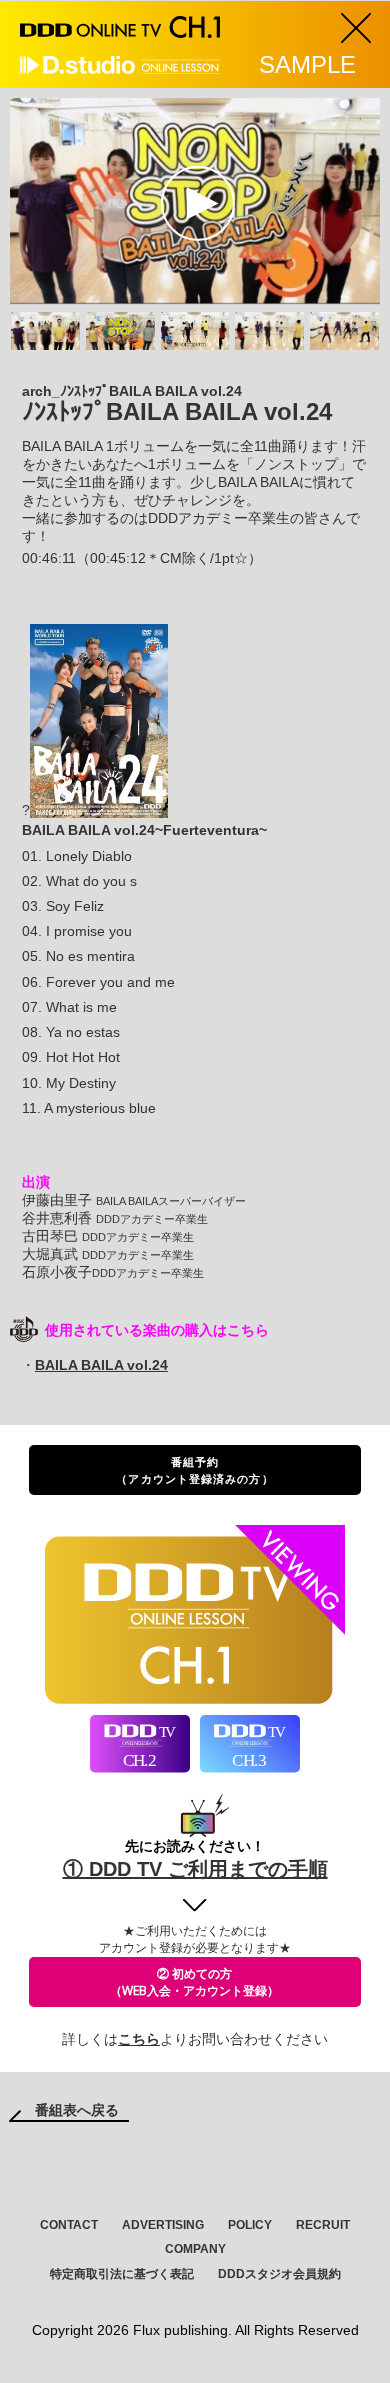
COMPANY (195, 2249)
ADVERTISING (163, 2225)
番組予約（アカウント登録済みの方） (194, 1470)
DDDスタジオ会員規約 (279, 2274)
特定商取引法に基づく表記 (122, 2274)
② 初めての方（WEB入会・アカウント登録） (194, 1982)
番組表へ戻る (77, 2110)
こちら (139, 2039)
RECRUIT (323, 2225)
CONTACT (69, 2225)
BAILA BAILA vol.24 (101, 1365)
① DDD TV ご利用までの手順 (195, 1869)
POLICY (250, 2225)
